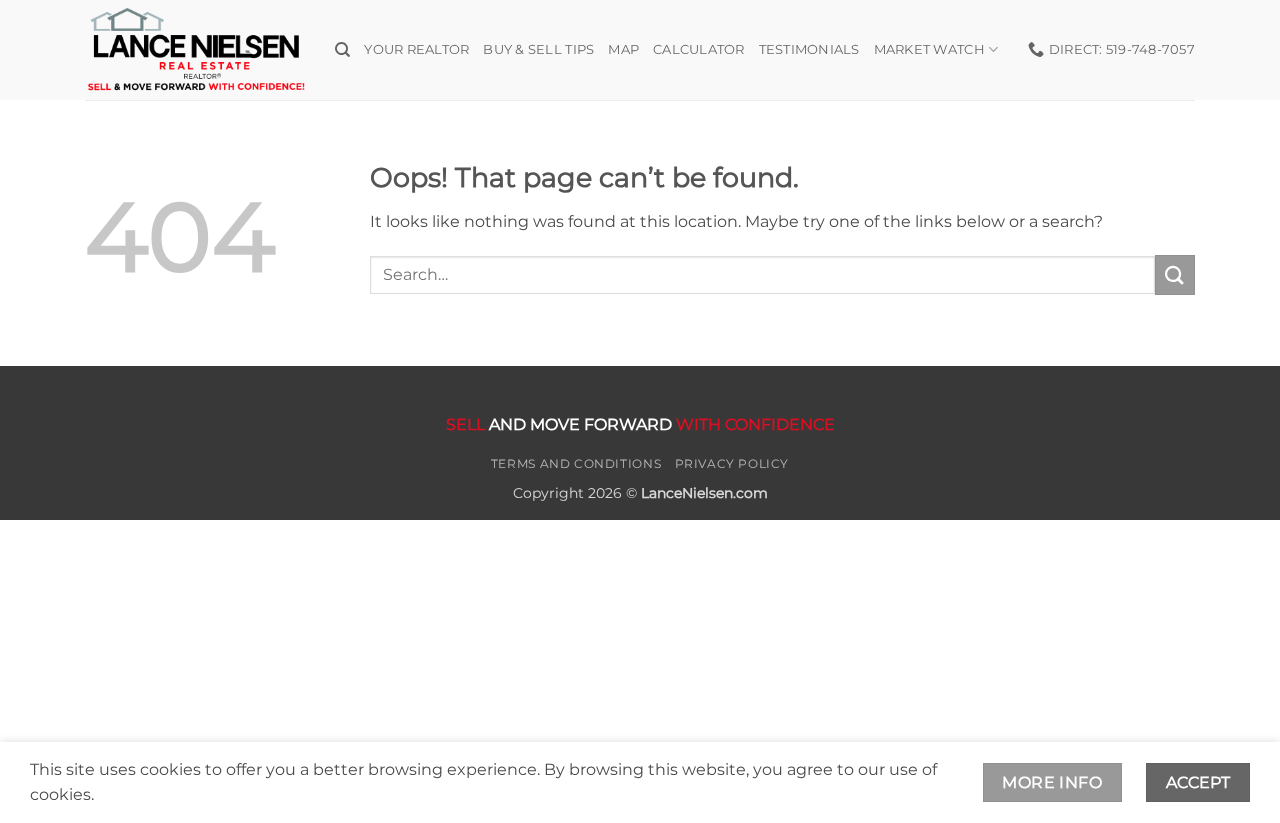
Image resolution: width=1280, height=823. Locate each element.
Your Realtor (416, 49)
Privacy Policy (732, 463)
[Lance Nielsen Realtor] (195, 49)
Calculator (699, 49)
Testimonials (809, 49)
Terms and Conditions (576, 463)
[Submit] (1175, 274)
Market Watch (929, 49)
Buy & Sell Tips (538, 49)
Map (623, 49)
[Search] (342, 50)
